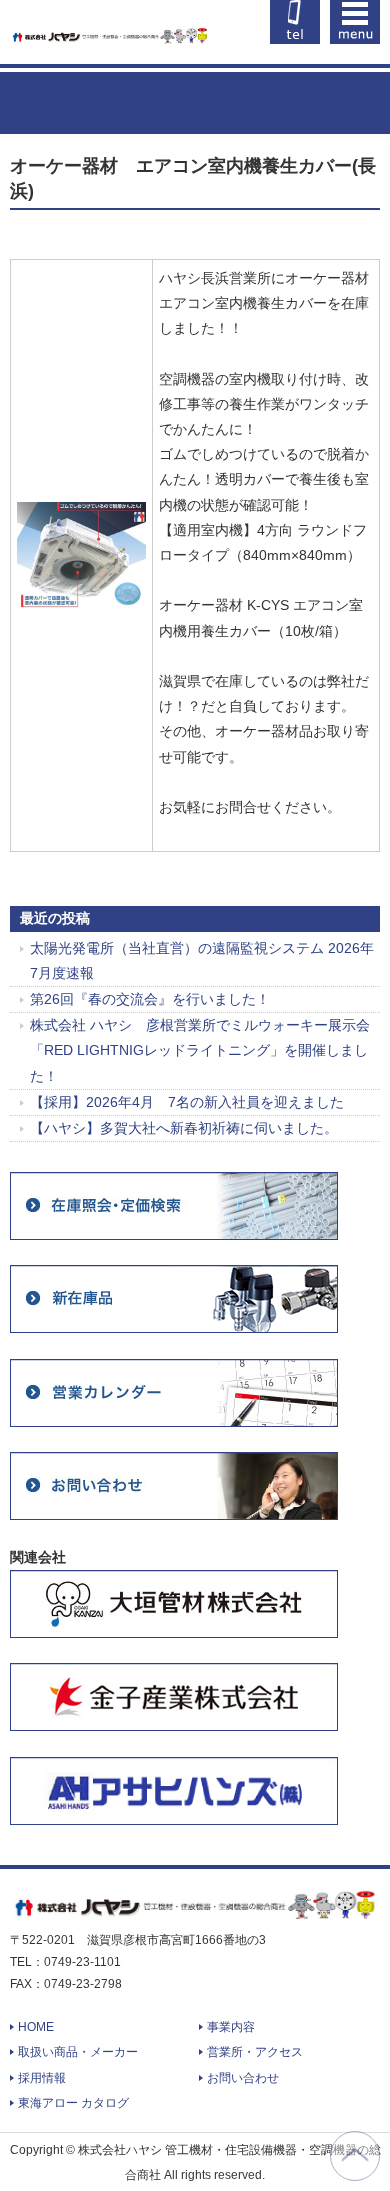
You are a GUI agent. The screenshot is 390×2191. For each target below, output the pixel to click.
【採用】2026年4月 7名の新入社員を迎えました (187, 1102)
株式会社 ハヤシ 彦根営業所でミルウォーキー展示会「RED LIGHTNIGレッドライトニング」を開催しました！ (200, 1050)
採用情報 (42, 2078)
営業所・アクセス (255, 2052)
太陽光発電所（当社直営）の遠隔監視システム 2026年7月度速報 (202, 960)
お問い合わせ (243, 2078)
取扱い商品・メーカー (78, 2052)
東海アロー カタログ (73, 2103)
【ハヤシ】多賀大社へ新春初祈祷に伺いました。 (184, 1128)
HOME (36, 2027)
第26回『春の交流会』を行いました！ (150, 999)
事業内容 (231, 2027)
